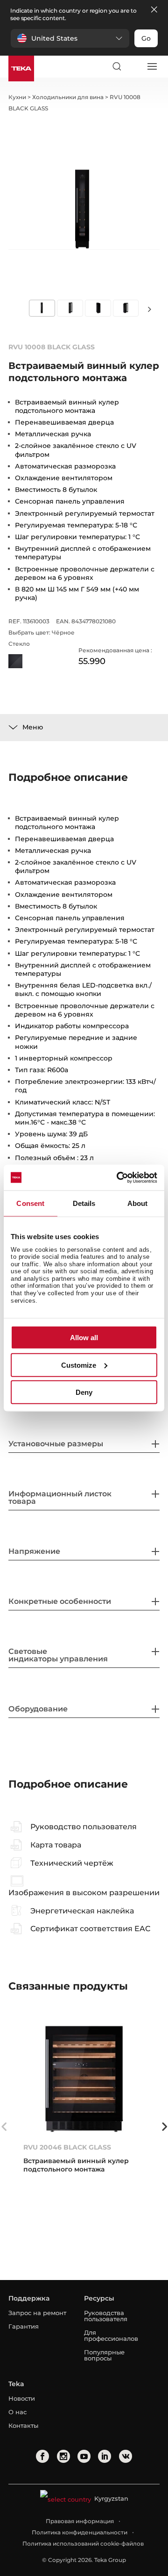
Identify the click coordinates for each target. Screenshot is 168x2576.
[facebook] (42, 2456)
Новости (22, 2398)
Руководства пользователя (106, 2316)
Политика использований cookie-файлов (83, 2544)
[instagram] (63, 2456)
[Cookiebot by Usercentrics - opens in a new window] (119, 1177)
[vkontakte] (126, 2456)
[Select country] (134, 66)
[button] (70, 38)
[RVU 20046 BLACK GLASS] (84, 2079)
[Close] (154, 10)
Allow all (84, 1338)
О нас (17, 2412)
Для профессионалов (111, 2335)
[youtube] (84, 2456)
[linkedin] (105, 2456)
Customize (79, 1365)
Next (149, 309)
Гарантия (24, 2326)
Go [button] (146, 38)
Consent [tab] (30, 1203)
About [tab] (138, 1203)
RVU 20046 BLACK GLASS (67, 2147)
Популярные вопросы (104, 2355)
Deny (84, 1392)
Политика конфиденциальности (80, 2532)
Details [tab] (84, 1203)
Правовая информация (80, 2521)
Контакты (23, 2425)
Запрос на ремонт (37, 2313)
